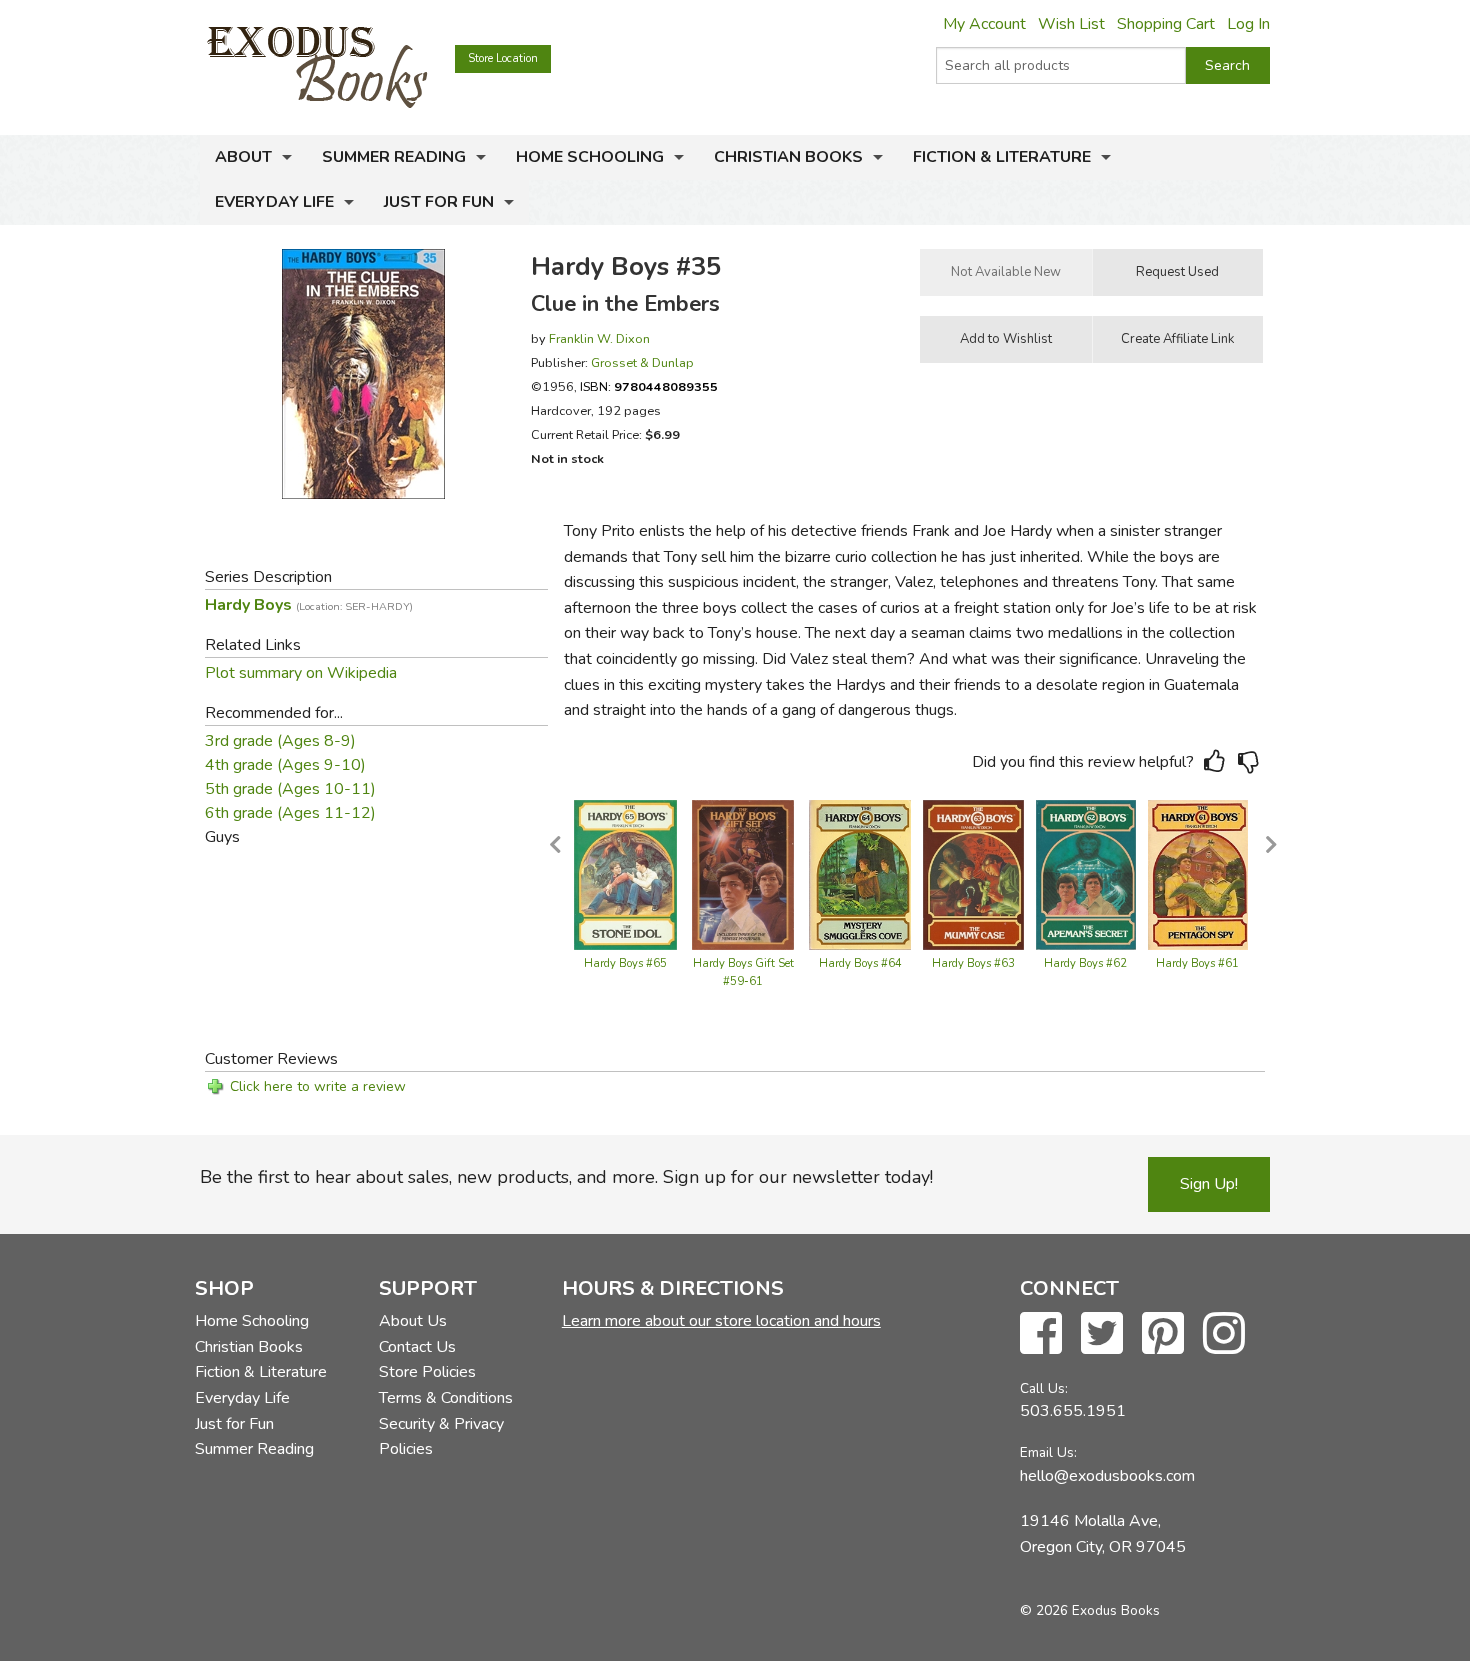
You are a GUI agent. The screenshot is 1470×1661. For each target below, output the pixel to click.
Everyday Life (274, 202)
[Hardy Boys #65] (625, 874)
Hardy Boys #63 (973, 963)
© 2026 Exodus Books (1090, 1610)
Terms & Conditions (446, 1398)
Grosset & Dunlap (642, 362)
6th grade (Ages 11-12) (290, 813)
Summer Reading (394, 157)
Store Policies (427, 1372)
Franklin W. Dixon (599, 338)
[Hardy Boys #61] (1198, 874)
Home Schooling (590, 157)
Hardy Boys (309, 605)
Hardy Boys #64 (860, 963)
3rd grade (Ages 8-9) (280, 741)
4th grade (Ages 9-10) (285, 765)
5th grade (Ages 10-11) (290, 789)
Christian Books (788, 157)
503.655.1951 (1073, 1411)
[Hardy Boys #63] (973, 874)
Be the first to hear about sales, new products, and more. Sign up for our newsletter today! (566, 1177)
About (243, 157)
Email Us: (1048, 1452)
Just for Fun (439, 202)
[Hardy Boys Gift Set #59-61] (743, 874)
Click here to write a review (318, 1086)
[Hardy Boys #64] (860, 874)
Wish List (1071, 24)
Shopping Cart (1166, 24)
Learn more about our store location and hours (721, 1321)
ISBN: (649, 386)
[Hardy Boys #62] (1086, 874)
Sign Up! (1209, 1184)
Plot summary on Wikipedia (301, 673)
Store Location (503, 58)
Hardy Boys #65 (625, 963)
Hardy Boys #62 (1085, 963)
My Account (984, 24)
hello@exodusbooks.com (1107, 1476)
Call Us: (1044, 1388)
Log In (1248, 24)
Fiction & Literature (1002, 157)
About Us (413, 1321)
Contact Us (417, 1347)
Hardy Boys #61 (1197, 963)
